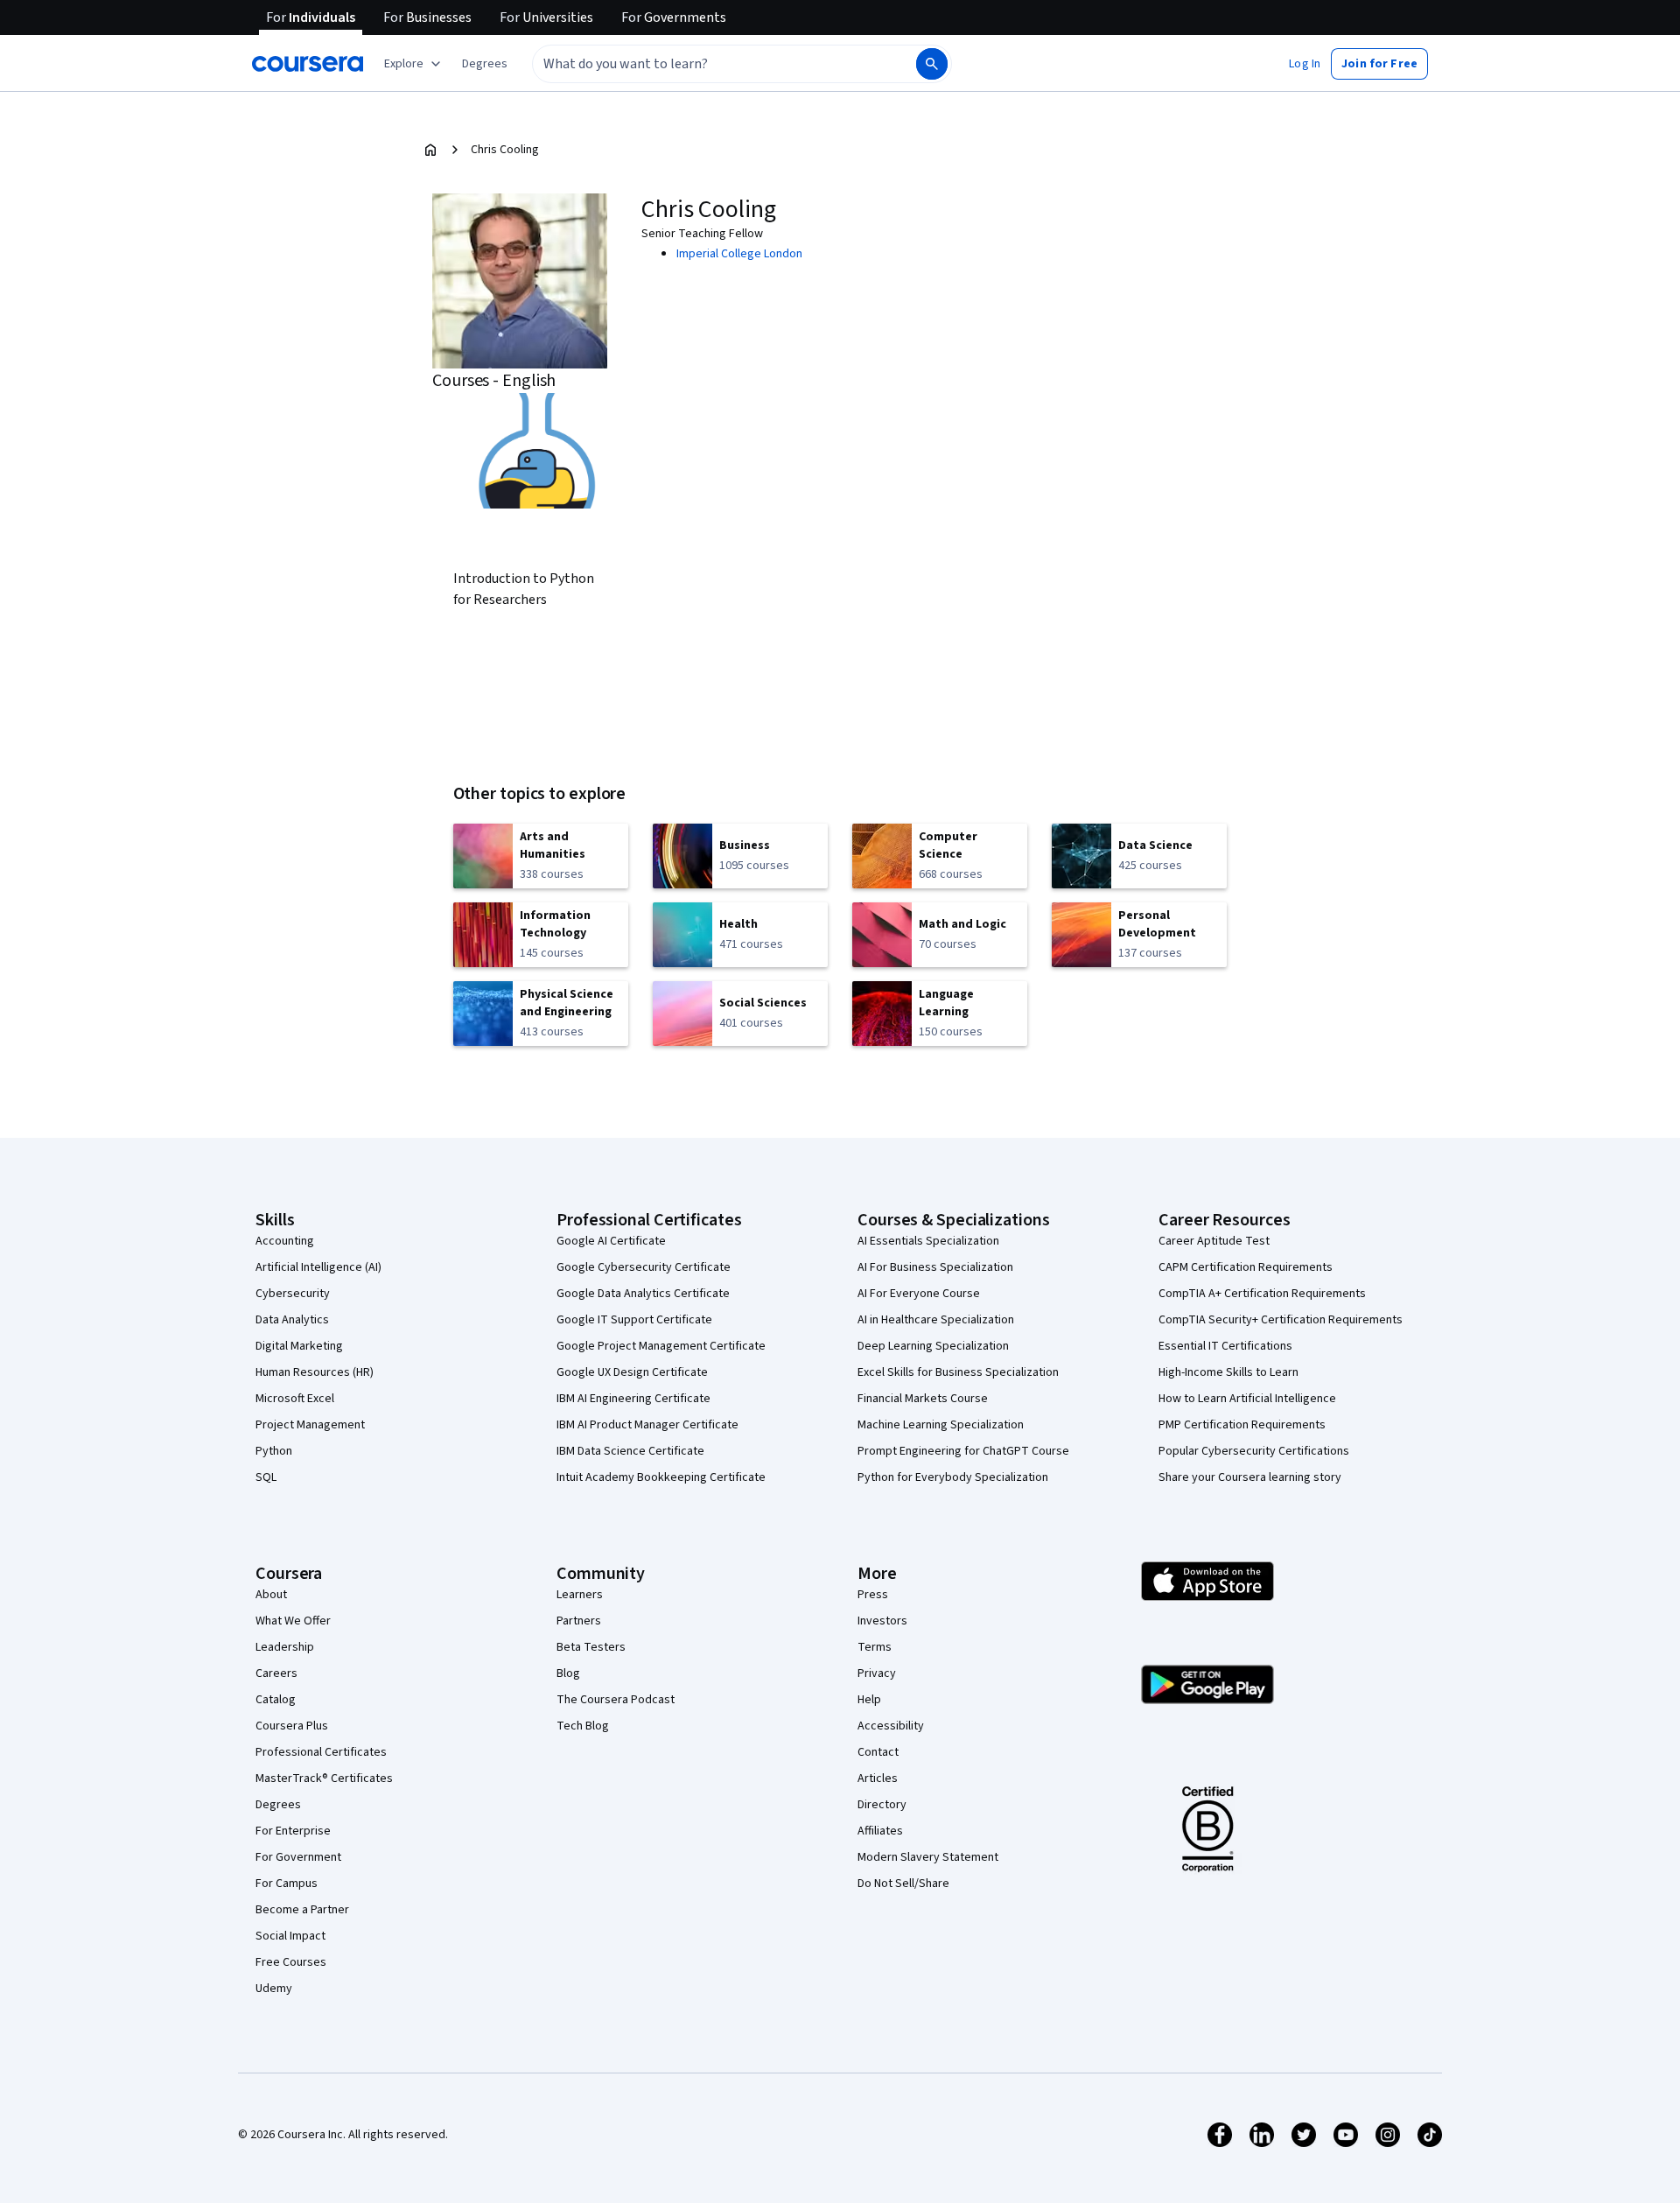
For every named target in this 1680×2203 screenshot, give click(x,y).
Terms (875, 1647)
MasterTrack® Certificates (324, 1779)
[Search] (932, 64)
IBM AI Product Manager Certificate (647, 1425)
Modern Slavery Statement (928, 1857)
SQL (266, 1477)
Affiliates (880, 1831)
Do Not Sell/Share (903, 1884)
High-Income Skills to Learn (1228, 1372)
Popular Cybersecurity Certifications (1254, 1451)
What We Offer (293, 1621)
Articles (878, 1779)
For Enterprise (293, 1831)
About (271, 1595)
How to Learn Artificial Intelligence (1247, 1399)
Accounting (285, 1241)
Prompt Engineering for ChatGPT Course (963, 1451)
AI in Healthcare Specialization (936, 1320)
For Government (298, 1857)
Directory (882, 1805)
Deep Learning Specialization (933, 1346)
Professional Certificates (321, 1752)
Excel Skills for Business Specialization (958, 1372)
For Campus (287, 1884)
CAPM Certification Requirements (1246, 1267)
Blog (568, 1673)
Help (869, 1700)
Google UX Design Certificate (632, 1372)
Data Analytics (292, 1320)
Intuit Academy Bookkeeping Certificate (661, 1477)
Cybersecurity (293, 1294)
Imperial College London (739, 254)
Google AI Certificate (611, 1241)
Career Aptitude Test (1214, 1241)
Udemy (274, 1989)
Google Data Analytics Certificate (643, 1294)
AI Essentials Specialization (928, 1241)
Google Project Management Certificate (661, 1346)
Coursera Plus (292, 1726)
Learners (580, 1595)
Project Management (310, 1425)
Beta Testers (591, 1647)
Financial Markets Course (923, 1399)
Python (274, 1451)
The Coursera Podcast (616, 1700)
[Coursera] (308, 64)
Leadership (285, 1647)
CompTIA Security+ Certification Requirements (1281, 1320)
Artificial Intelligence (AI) (318, 1267)
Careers (276, 1673)
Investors (882, 1621)
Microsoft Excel (295, 1399)
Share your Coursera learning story (1250, 1477)
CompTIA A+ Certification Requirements (1262, 1294)
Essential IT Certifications (1225, 1346)
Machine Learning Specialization (941, 1425)
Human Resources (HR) (315, 1372)
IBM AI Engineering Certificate (633, 1399)
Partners (579, 1621)
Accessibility (891, 1726)
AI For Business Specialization (935, 1267)
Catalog (276, 1700)
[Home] (430, 150)
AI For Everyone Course (919, 1294)
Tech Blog (583, 1726)
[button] (485, 64)
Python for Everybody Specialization (953, 1477)
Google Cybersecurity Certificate (644, 1267)
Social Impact (290, 1936)
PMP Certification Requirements (1242, 1425)
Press (873, 1595)
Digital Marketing (299, 1346)
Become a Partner (302, 1910)
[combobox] (705, 64)
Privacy (877, 1673)
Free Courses (291, 1962)
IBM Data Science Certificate (630, 1451)
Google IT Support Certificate (634, 1320)
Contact (878, 1752)
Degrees (278, 1805)
